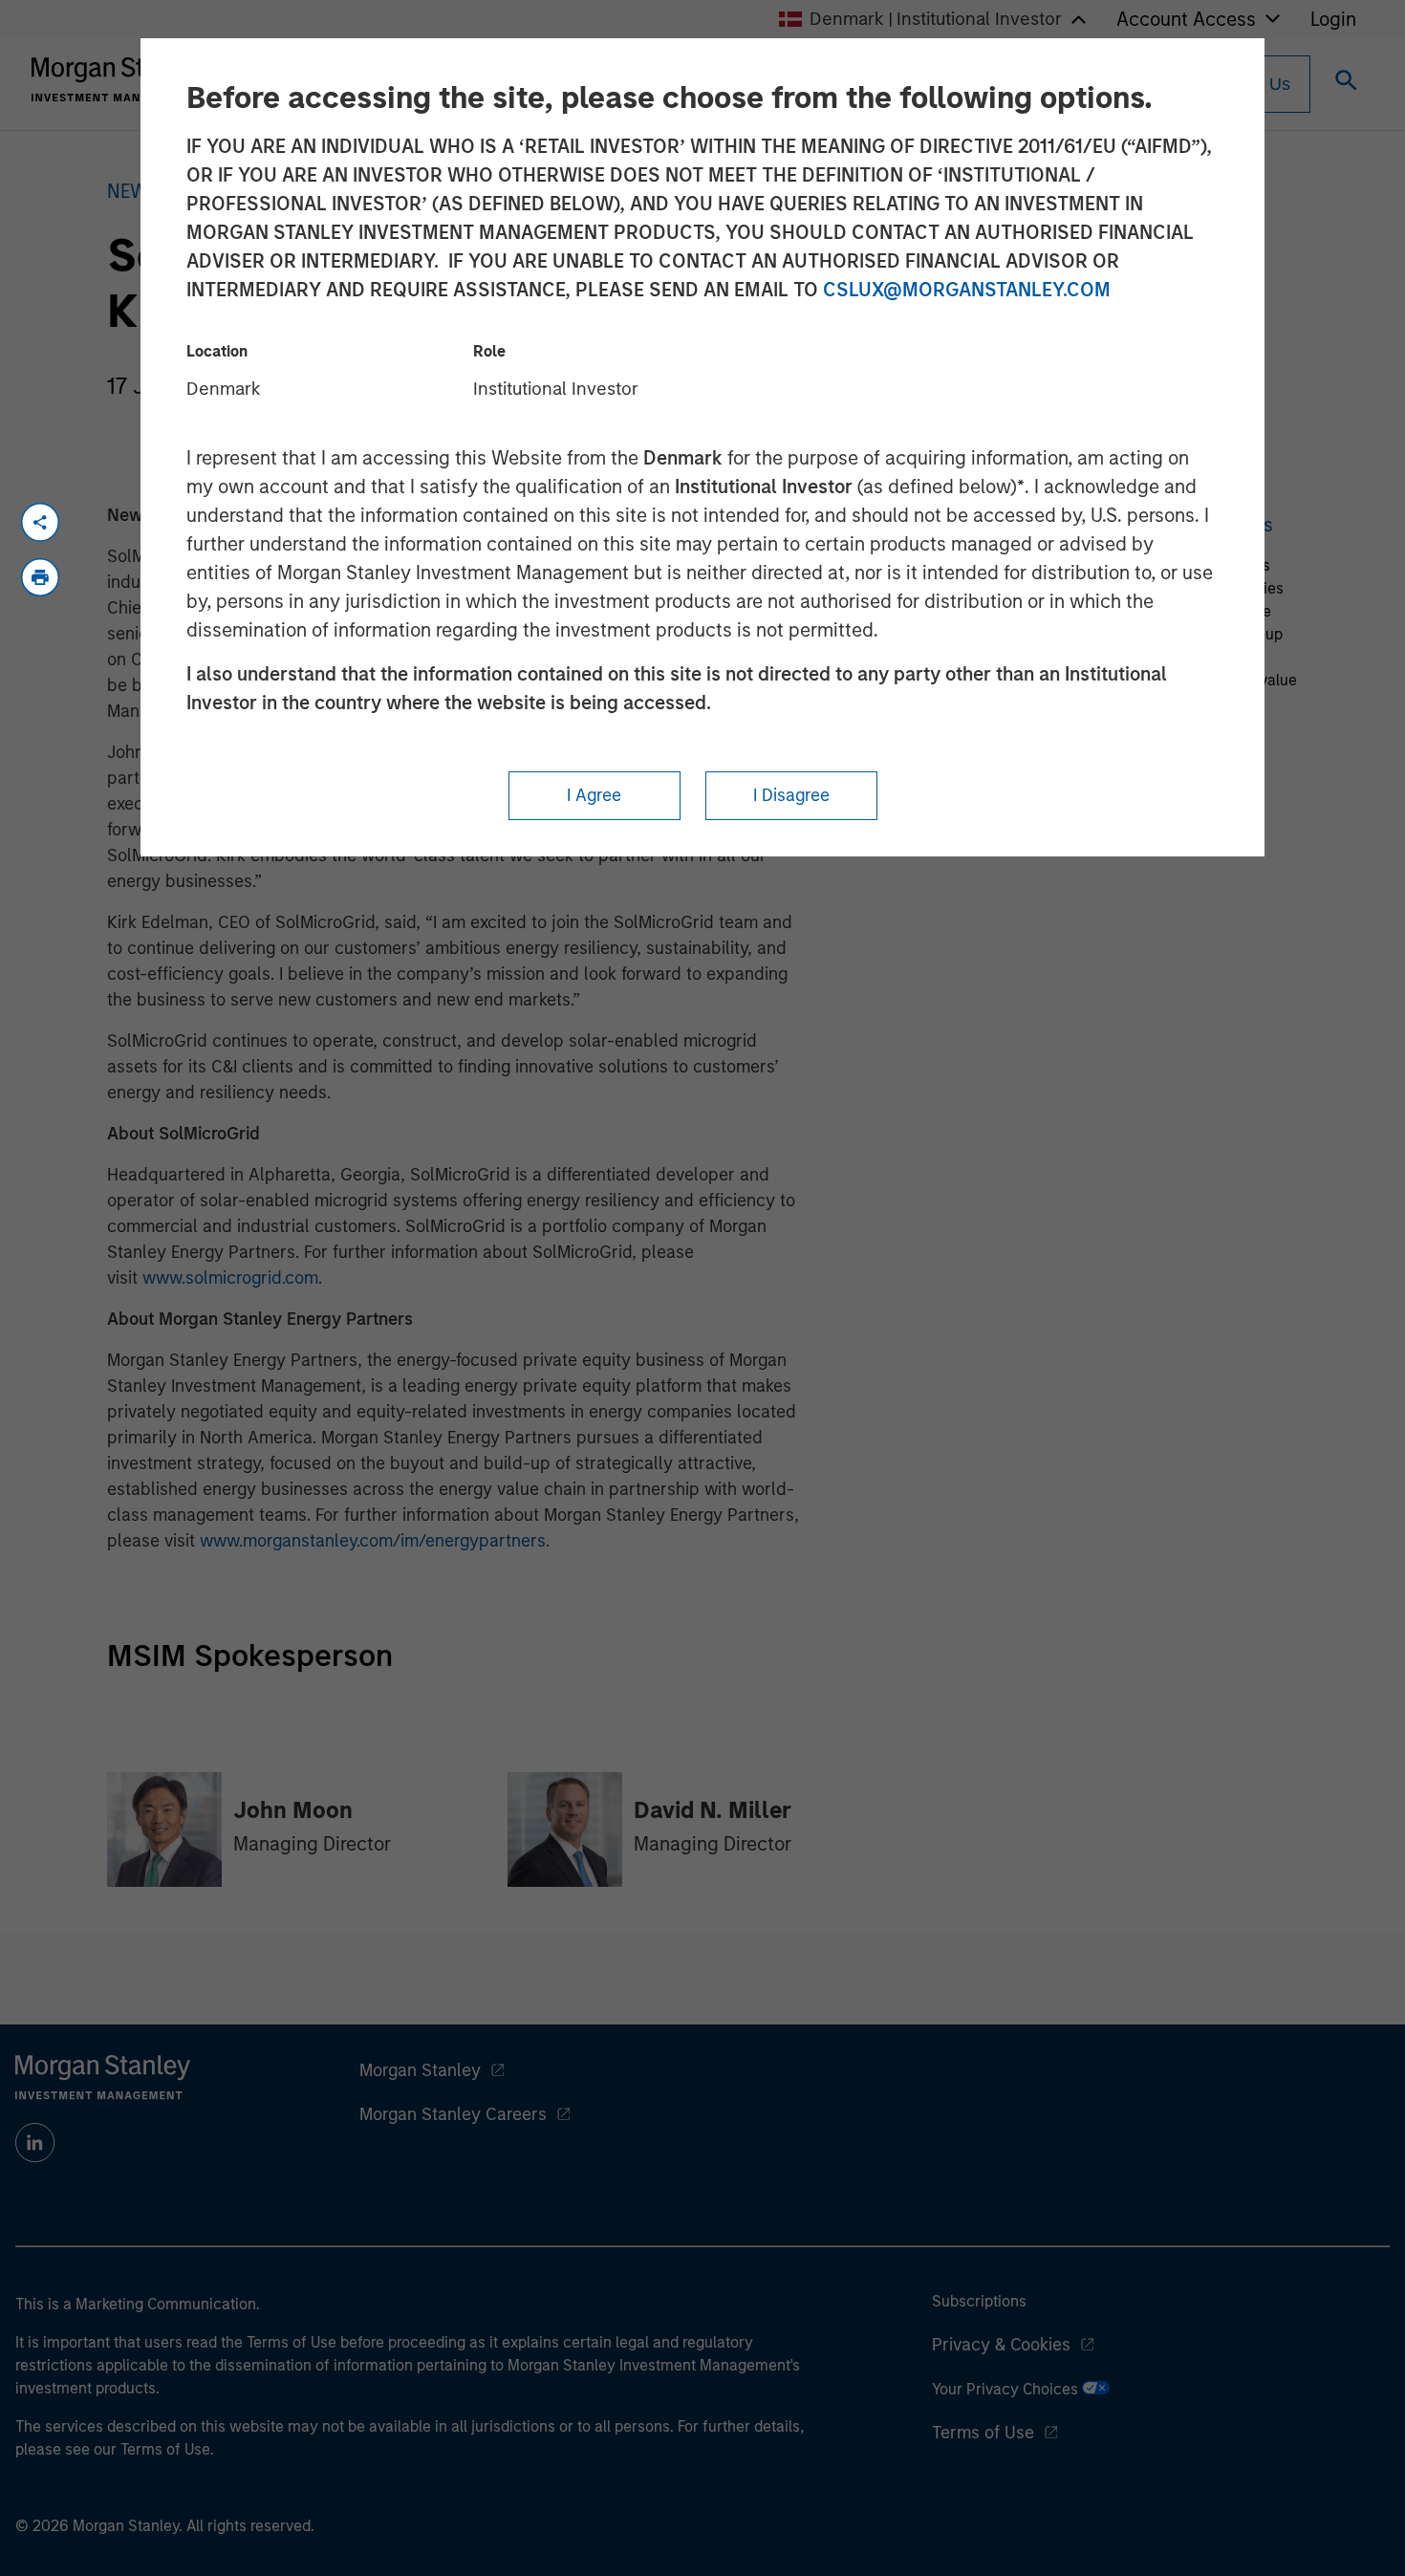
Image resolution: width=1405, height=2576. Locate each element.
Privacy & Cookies (1001, 2345)
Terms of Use (983, 2433)
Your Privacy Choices (1007, 2389)
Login (1333, 19)
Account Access (1186, 19)
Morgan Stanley (420, 2070)
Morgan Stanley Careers (453, 2114)
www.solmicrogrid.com (230, 1278)
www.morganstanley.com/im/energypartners (373, 1541)
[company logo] (119, 79)
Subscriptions (979, 2301)
